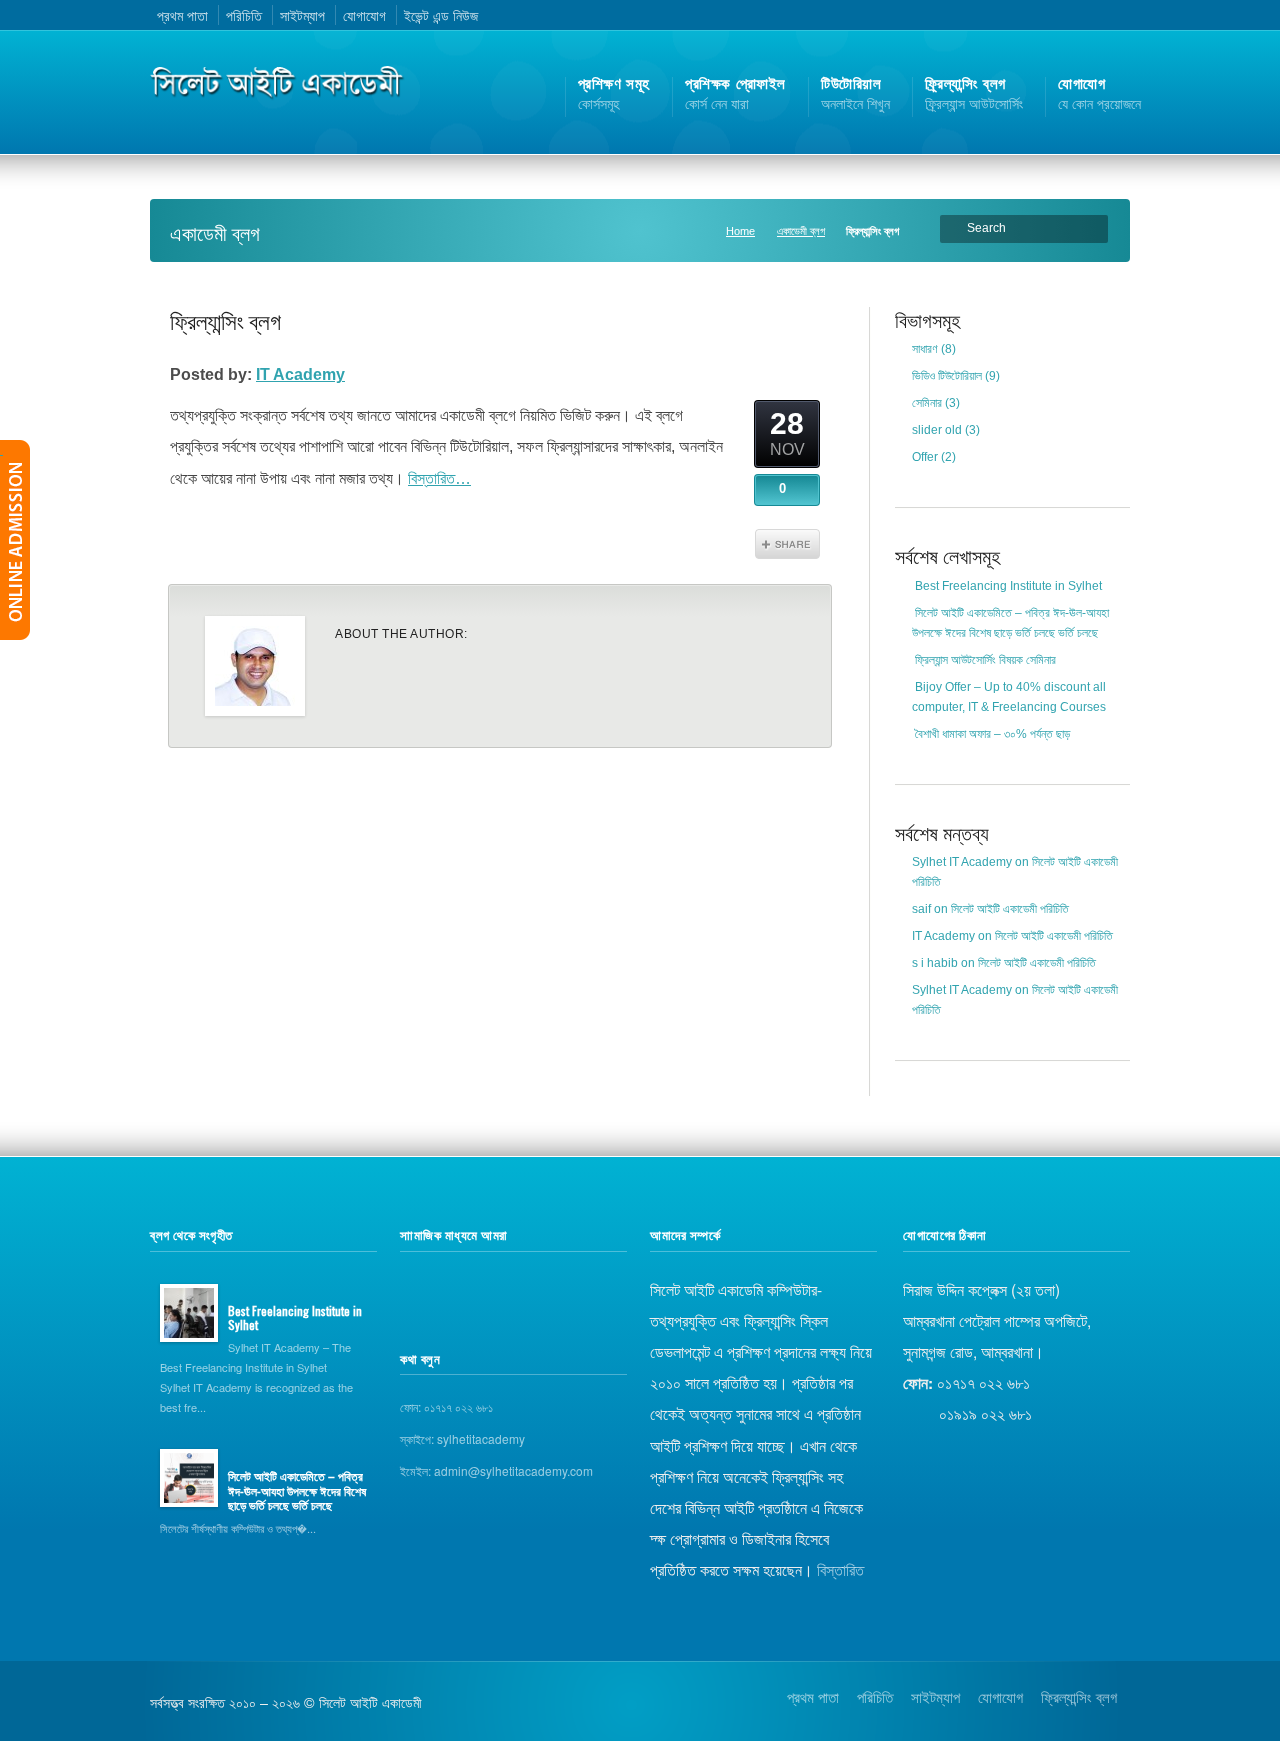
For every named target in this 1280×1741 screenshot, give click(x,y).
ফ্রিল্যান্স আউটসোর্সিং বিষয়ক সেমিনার (985, 660)
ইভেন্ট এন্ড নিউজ (441, 15)
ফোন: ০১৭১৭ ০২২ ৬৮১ (446, 1406)
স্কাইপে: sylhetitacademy (462, 1438)
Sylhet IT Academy (962, 862)
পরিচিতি (244, 15)
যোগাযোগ (364, 15)
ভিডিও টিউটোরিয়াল (947, 376)
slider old (937, 430)
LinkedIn (1113, 15)
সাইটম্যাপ (302, 15)
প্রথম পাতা (182, 15)
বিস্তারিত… (439, 478)
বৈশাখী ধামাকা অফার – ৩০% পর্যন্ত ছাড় (992, 734)
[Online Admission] (15, 540)
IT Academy (300, 374)
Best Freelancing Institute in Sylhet (1008, 586)
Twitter (1036, 15)
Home (740, 231)
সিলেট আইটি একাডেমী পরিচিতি (1010, 909)
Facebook (1062, 15)
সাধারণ (925, 349)
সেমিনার (927, 403)
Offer (925, 457)
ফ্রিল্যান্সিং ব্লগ (225, 320)
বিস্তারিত (840, 1569)
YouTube (1088, 15)
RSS (1010, 15)
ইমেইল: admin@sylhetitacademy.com (496, 1470)
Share (787, 544)
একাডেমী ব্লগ (801, 231)
